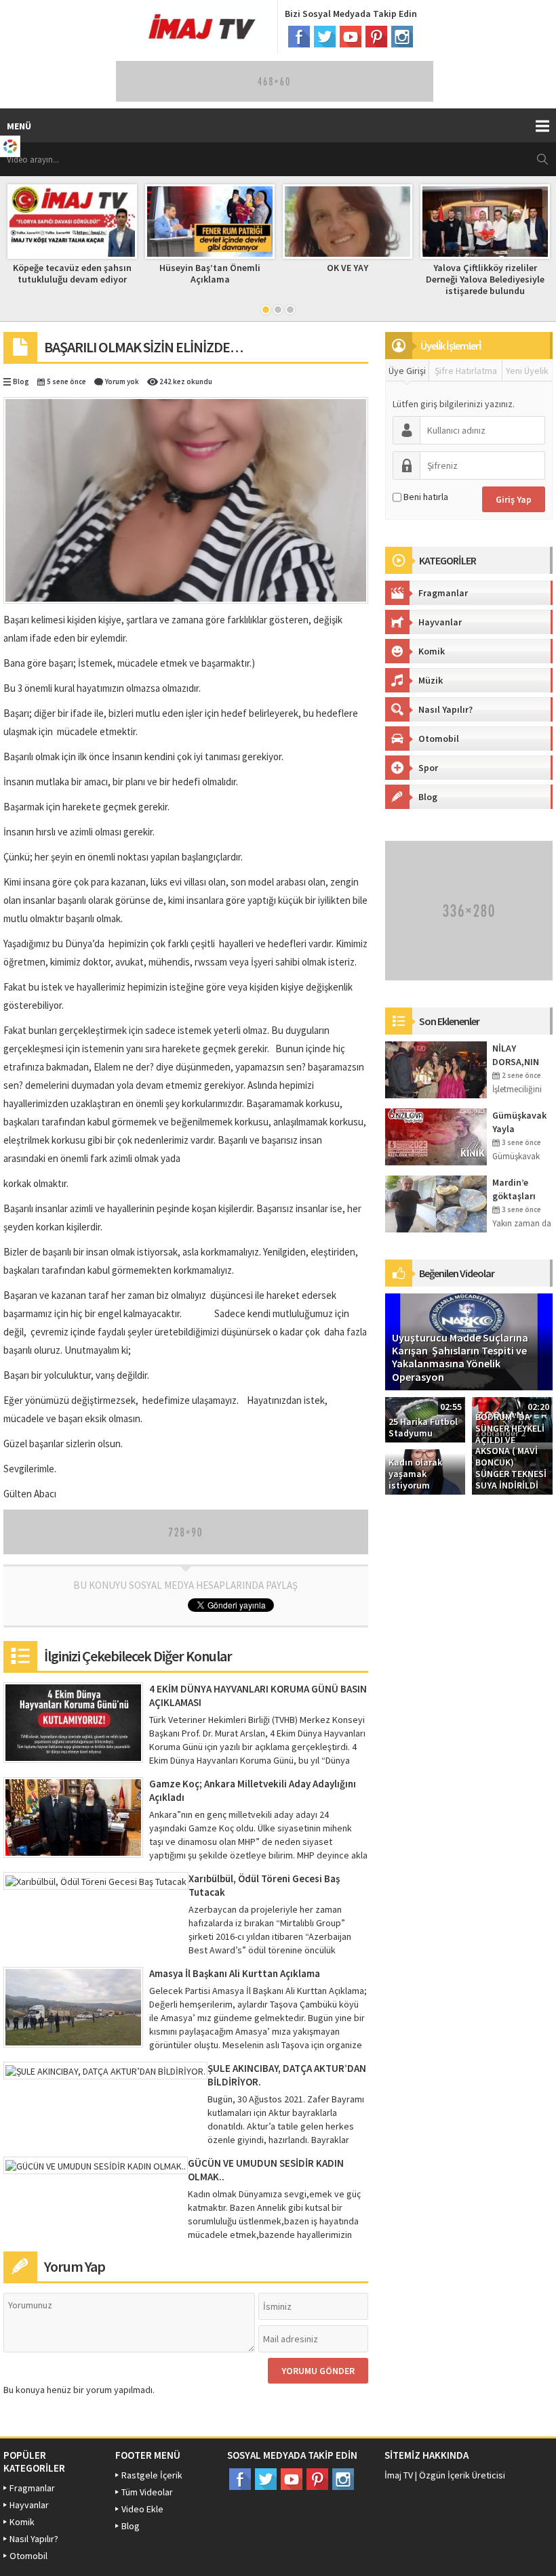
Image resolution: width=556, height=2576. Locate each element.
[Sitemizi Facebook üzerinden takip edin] (299, 37)
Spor (428, 768)
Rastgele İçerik (152, 2475)
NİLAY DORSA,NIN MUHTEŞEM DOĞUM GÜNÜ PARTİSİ (521, 1055)
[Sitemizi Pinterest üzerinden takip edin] (376, 37)
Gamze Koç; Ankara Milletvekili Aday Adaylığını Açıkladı (253, 1790)
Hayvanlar (440, 622)
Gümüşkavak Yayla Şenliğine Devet (519, 1122)
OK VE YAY (251, 268)
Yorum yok (122, 381)
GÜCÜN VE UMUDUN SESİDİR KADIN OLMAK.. (266, 2170)
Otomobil (439, 739)
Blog (21, 381)
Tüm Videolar (147, 2492)
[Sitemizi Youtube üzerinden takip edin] (351, 37)
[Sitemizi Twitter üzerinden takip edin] (325, 37)
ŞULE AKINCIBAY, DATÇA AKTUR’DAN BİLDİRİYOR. (287, 2075)
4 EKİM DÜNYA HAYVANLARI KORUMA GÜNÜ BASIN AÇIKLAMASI (258, 1696)
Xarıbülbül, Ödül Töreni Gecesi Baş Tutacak (264, 1885)
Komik (432, 651)
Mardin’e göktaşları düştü (514, 1189)
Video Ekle (142, 2509)
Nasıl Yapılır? (445, 709)
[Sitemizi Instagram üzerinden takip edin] (402, 37)
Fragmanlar (443, 593)
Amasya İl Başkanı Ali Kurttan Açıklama (235, 1973)
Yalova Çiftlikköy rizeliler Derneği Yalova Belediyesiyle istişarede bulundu (388, 279)
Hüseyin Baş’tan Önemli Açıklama (113, 273)
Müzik (431, 680)
